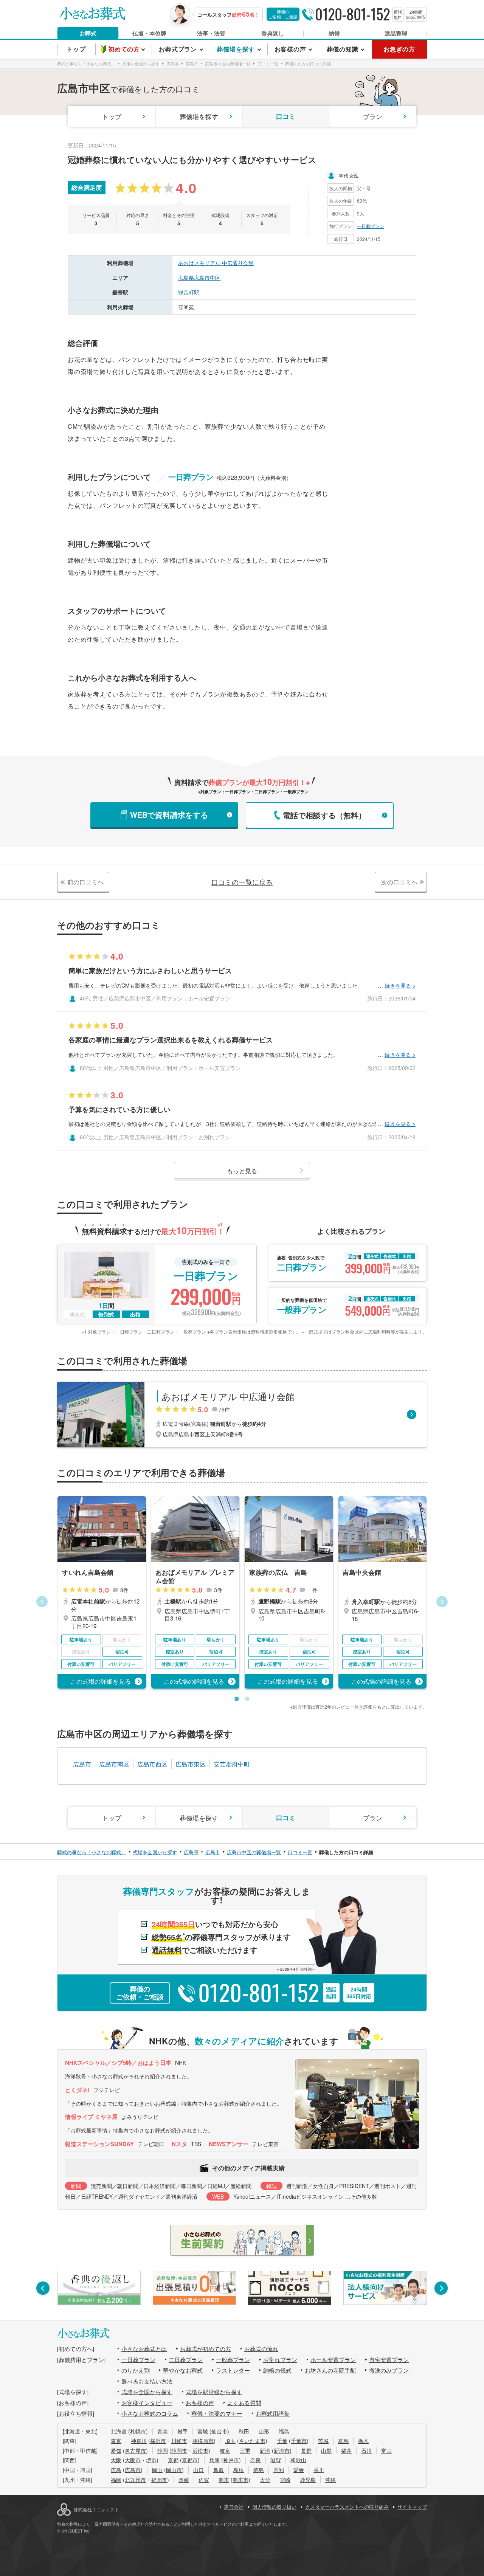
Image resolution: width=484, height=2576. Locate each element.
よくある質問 (244, 2403)
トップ (112, 116)
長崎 (184, 2480)
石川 (366, 2450)
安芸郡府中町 (232, 1764)
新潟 (265, 2450)
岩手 (183, 2431)
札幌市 (138, 2431)
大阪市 (133, 2460)
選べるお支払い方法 (147, 2381)
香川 (319, 2470)
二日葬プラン (186, 2360)
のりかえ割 (136, 2370)
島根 (239, 2470)
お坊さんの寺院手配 (330, 2370)
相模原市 (203, 2441)
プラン (373, 116)
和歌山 (298, 2460)
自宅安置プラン (389, 2360)
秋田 (244, 2431)
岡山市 (174, 2470)
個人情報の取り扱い (274, 2507)
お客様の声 (200, 2403)
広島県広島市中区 (199, 278)
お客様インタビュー (147, 2403)
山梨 (326, 2450)
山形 (264, 2431)
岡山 (157, 2470)
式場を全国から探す (147, 2392)
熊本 (224, 2480)
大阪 (116, 2460)
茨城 (323, 2441)
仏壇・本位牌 (149, 33)
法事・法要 (211, 33)
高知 (279, 2470)
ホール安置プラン (333, 2360)
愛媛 (299, 2470)
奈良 (256, 2460)
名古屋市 (135, 2450)
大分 (265, 2480)
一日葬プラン (371, 226)
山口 (199, 2470)
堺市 (151, 2460)
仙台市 (219, 2431)
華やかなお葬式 (183, 2370)
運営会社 (234, 2507)
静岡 (163, 2450)
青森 (163, 2431)
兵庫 (214, 2460)
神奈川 (139, 2441)
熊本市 (240, 2480)
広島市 (82, 1764)
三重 (245, 2450)
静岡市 (179, 2450)
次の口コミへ (399, 882)
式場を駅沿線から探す (214, 2392)
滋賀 (276, 2460)
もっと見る (242, 1171)
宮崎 (285, 2480)
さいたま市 (252, 2441)
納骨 (334, 33)
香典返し (273, 33)
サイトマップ (412, 2507)
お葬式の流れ (261, 2349)
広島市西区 (152, 1764)
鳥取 (219, 2470)
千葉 (282, 2441)
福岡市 (159, 2480)
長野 (306, 2450)
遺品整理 (396, 33)
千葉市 (299, 2441)
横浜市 (158, 2441)
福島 (284, 2431)
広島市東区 (191, 1764)
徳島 (259, 2470)
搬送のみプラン (389, 2370)
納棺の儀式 (277, 2370)
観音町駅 (189, 292)
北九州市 (135, 2480)
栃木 (363, 2441)
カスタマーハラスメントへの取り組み (347, 2507)
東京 (116, 2441)
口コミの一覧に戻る (242, 882)
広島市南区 (114, 1764)
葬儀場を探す (199, 116)
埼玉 (230, 2441)
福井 (346, 2450)
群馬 (343, 2441)
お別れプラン (280, 2360)
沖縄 (330, 2480)
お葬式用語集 (273, 2413)
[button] (42, 1602)
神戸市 (231, 2460)
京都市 (190, 2460)
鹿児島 (308, 2480)
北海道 (119, 2431)
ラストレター (233, 2370)
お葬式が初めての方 (206, 2349)
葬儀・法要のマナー (217, 2413)
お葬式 (88, 33)
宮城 (203, 2431)
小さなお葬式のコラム (150, 2413)
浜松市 (200, 2450)
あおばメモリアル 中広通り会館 (216, 263)
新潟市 (282, 2450)
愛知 (116, 2450)
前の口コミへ (85, 882)
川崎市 (179, 2441)
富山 (386, 2450)
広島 (116, 2470)
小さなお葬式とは (144, 2349)
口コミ (286, 116)
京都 (173, 2460)
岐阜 (225, 2450)
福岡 (116, 2480)
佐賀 (204, 2480)
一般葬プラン (233, 2360)
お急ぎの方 (399, 49)
